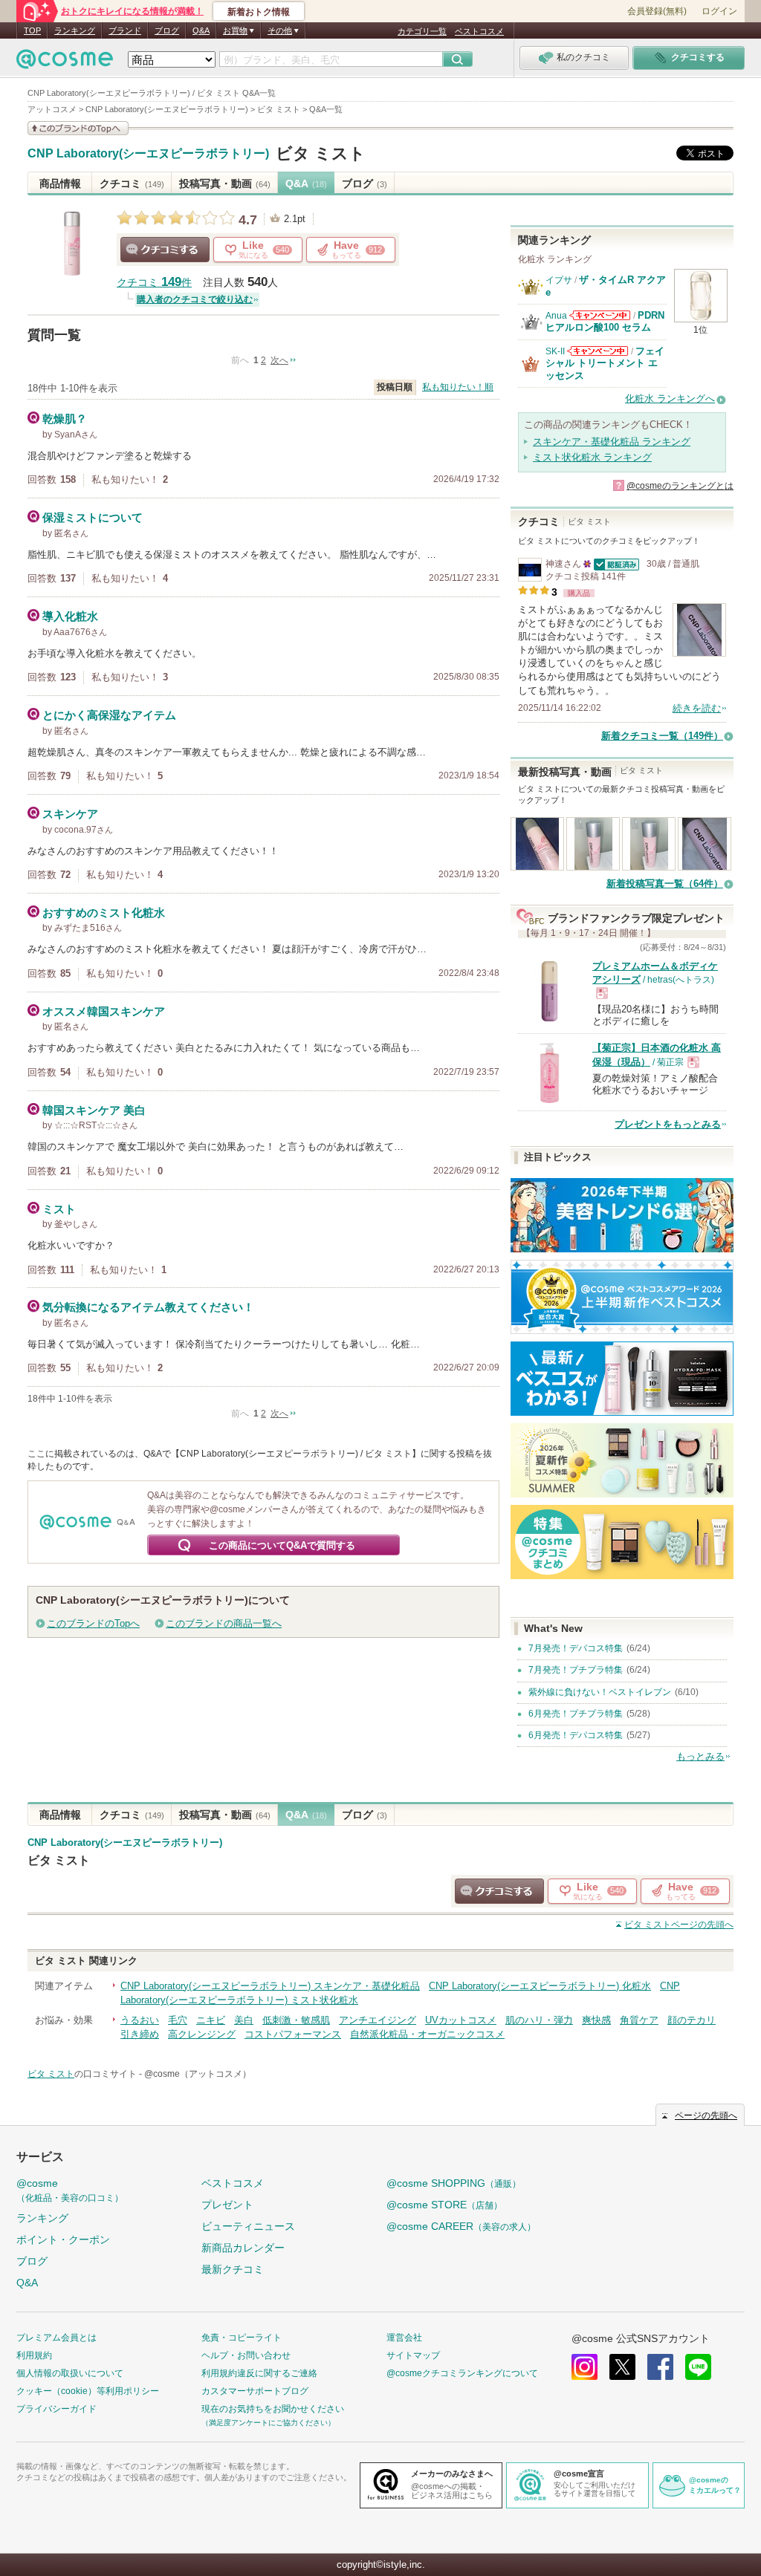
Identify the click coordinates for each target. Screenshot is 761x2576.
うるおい (140, 2020)
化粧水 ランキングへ (670, 399)
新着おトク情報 (259, 12)
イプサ (559, 280)
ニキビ (211, 2020)
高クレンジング (202, 2034)
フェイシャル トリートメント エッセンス (605, 363)
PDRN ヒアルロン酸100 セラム (605, 321)
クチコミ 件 (154, 283)
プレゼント (227, 2205)
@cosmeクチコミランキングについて (462, 2373)
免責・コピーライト (242, 2338)
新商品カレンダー (243, 2248)
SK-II (555, 351)
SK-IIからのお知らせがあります (598, 351)
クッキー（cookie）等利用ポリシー (88, 2391)
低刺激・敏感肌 (296, 2020)
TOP (32, 30)
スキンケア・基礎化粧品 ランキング (612, 442)
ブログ (167, 30)
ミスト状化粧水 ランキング (592, 457)
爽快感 (596, 2020)
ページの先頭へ (679, 1925)
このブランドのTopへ (93, 1623)
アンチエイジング (378, 2020)
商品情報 (60, 183)
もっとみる (700, 1756)
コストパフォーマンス (293, 2034)
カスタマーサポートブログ (255, 2391)
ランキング (75, 30)
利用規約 (34, 2355)
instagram (584, 2367)
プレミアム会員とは (56, 2338)
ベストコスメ (479, 31)
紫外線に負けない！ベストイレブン (600, 1692)
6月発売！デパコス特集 (576, 1735)
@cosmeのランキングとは (680, 486)
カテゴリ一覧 (422, 31)
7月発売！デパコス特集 (576, 1648)
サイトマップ (413, 2355)
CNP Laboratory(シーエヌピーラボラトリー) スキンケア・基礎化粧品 (270, 1986)
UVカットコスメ (461, 2020)
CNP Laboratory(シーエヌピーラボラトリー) (148, 154)
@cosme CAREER (461, 2226)
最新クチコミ (233, 2269)
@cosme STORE (444, 2205)
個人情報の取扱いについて (70, 2373)
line (698, 2367)
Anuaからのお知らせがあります (600, 315)
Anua (556, 316)
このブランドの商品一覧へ (224, 1623)
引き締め (140, 2034)
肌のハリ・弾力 (539, 2020)
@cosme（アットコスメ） (198, 2074)
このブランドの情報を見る (78, 128)
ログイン (719, 11)
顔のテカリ (692, 2020)
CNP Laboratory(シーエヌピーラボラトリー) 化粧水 (540, 1986)
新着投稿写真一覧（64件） (665, 884)
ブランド (125, 30)
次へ (279, 360)
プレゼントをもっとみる (668, 1124)
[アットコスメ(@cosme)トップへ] (65, 63)
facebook (660, 2367)
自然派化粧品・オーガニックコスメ (427, 2034)
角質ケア (639, 2020)
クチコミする (165, 250)
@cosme (70, 2190)
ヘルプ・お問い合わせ (246, 2355)
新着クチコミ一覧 (662, 736)
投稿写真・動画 (225, 183)
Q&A (201, 30)
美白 (244, 2020)
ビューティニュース (248, 2226)
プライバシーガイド (56, 2409)
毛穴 (178, 2020)
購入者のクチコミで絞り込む (195, 299)
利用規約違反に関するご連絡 (259, 2373)
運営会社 (404, 2338)
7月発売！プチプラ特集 (576, 1670)
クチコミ (132, 183)
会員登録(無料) (657, 11)
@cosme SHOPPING (454, 2183)
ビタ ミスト (321, 153)
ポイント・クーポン (63, 2240)
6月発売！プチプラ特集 (576, 1714)
